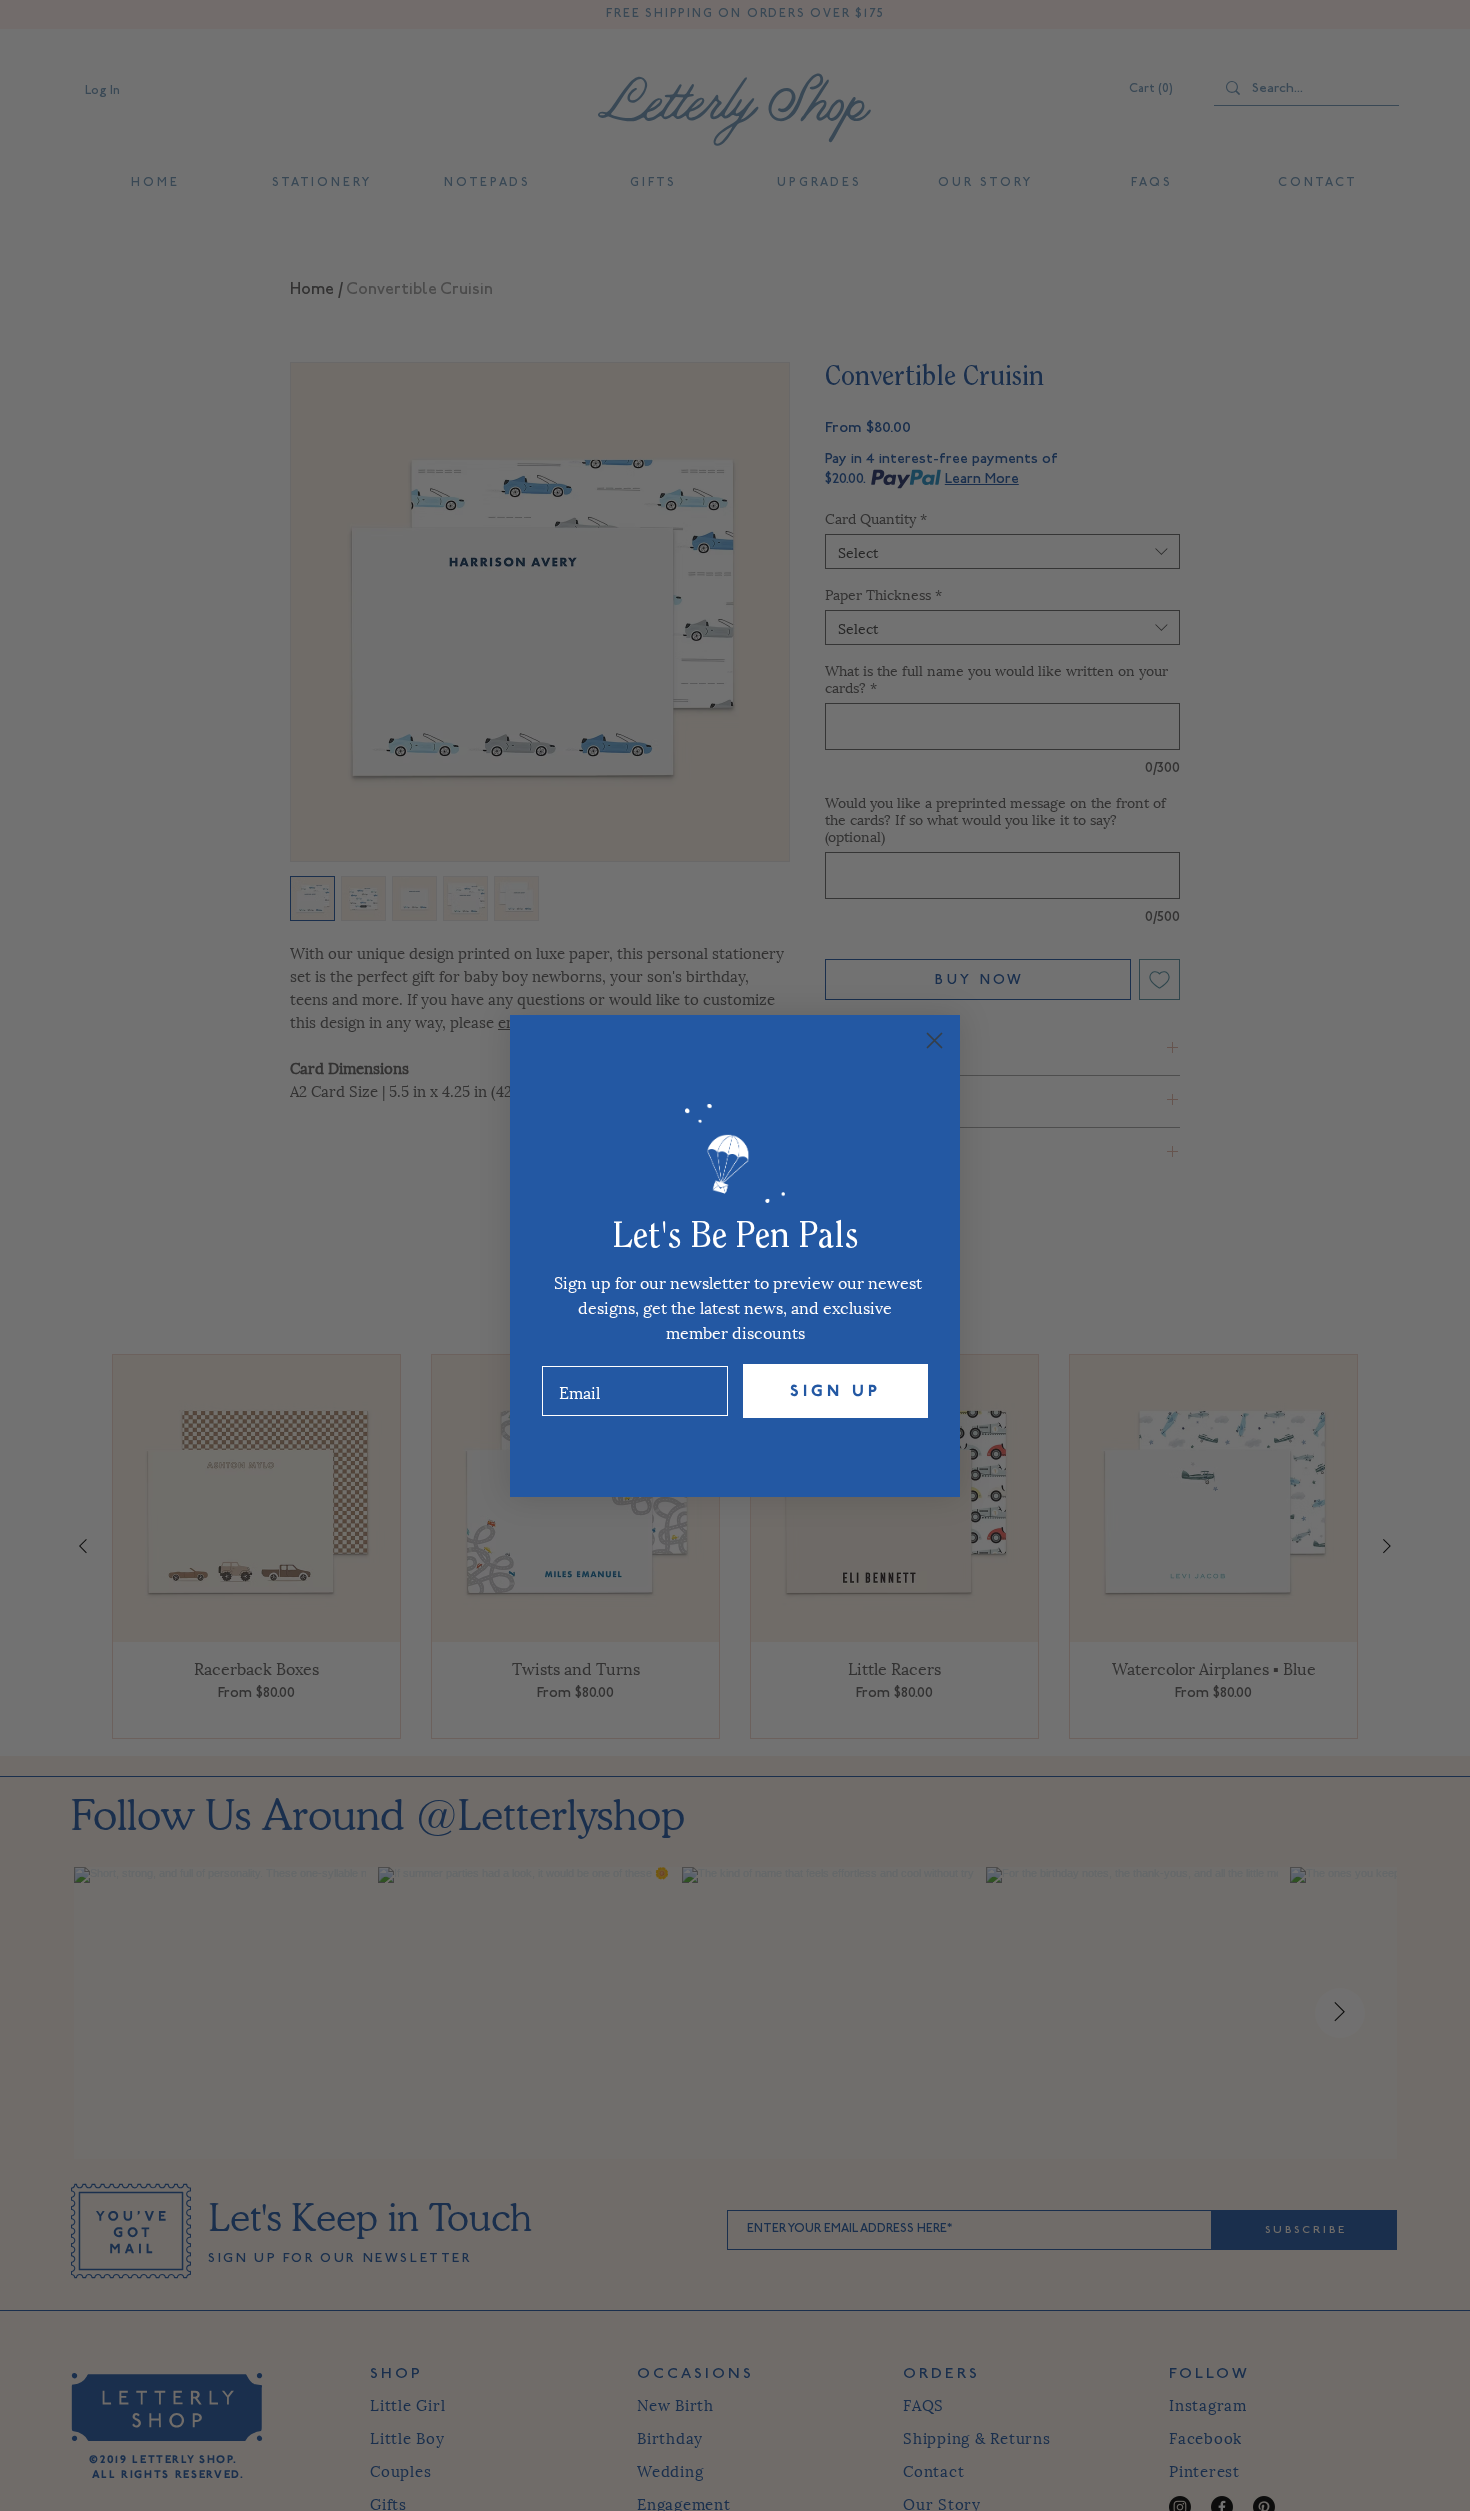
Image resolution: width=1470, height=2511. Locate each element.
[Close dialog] (934, 1040)
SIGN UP (835, 1391)
